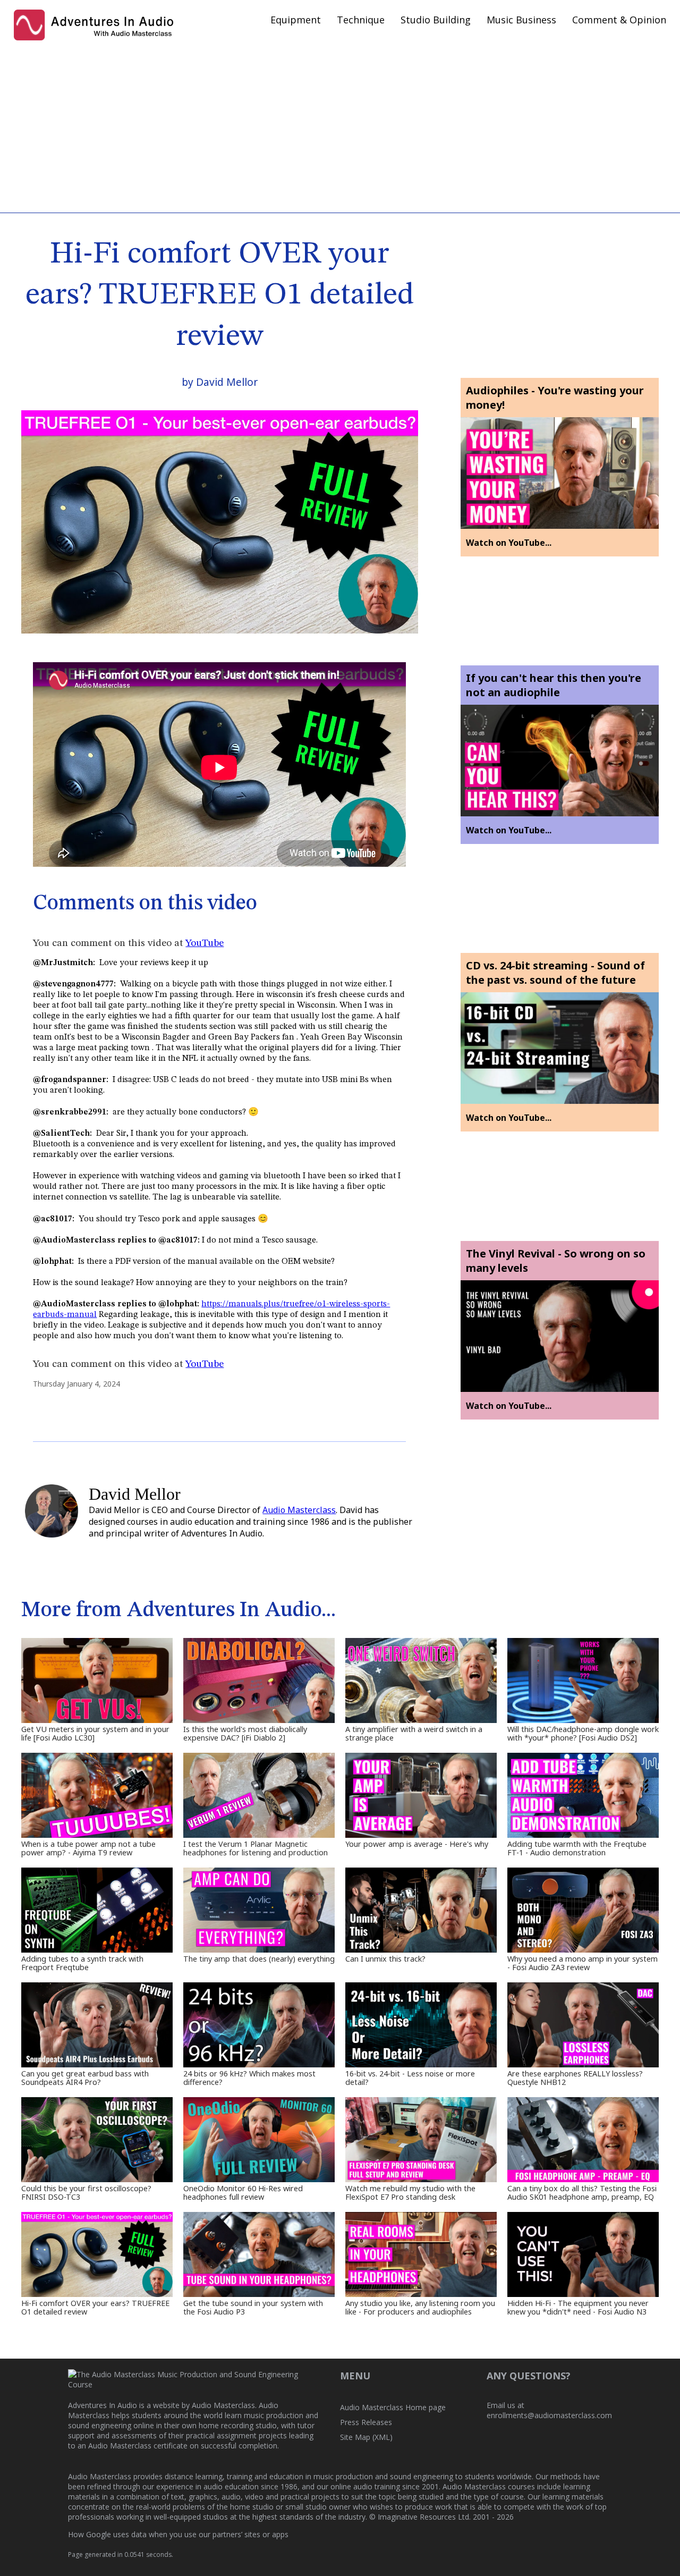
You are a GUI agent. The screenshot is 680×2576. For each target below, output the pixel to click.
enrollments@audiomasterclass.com (549, 2415)
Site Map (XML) (366, 2437)
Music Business (521, 20)
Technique (361, 20)
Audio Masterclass (299, 1510)
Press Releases (366, 2422)
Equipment (296, 20)
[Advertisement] (340, 128)
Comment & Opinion (619, 20)
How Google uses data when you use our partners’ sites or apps (178, 2534)
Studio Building (436, 20)
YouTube (205, 943)
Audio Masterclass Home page (393, 2407)
